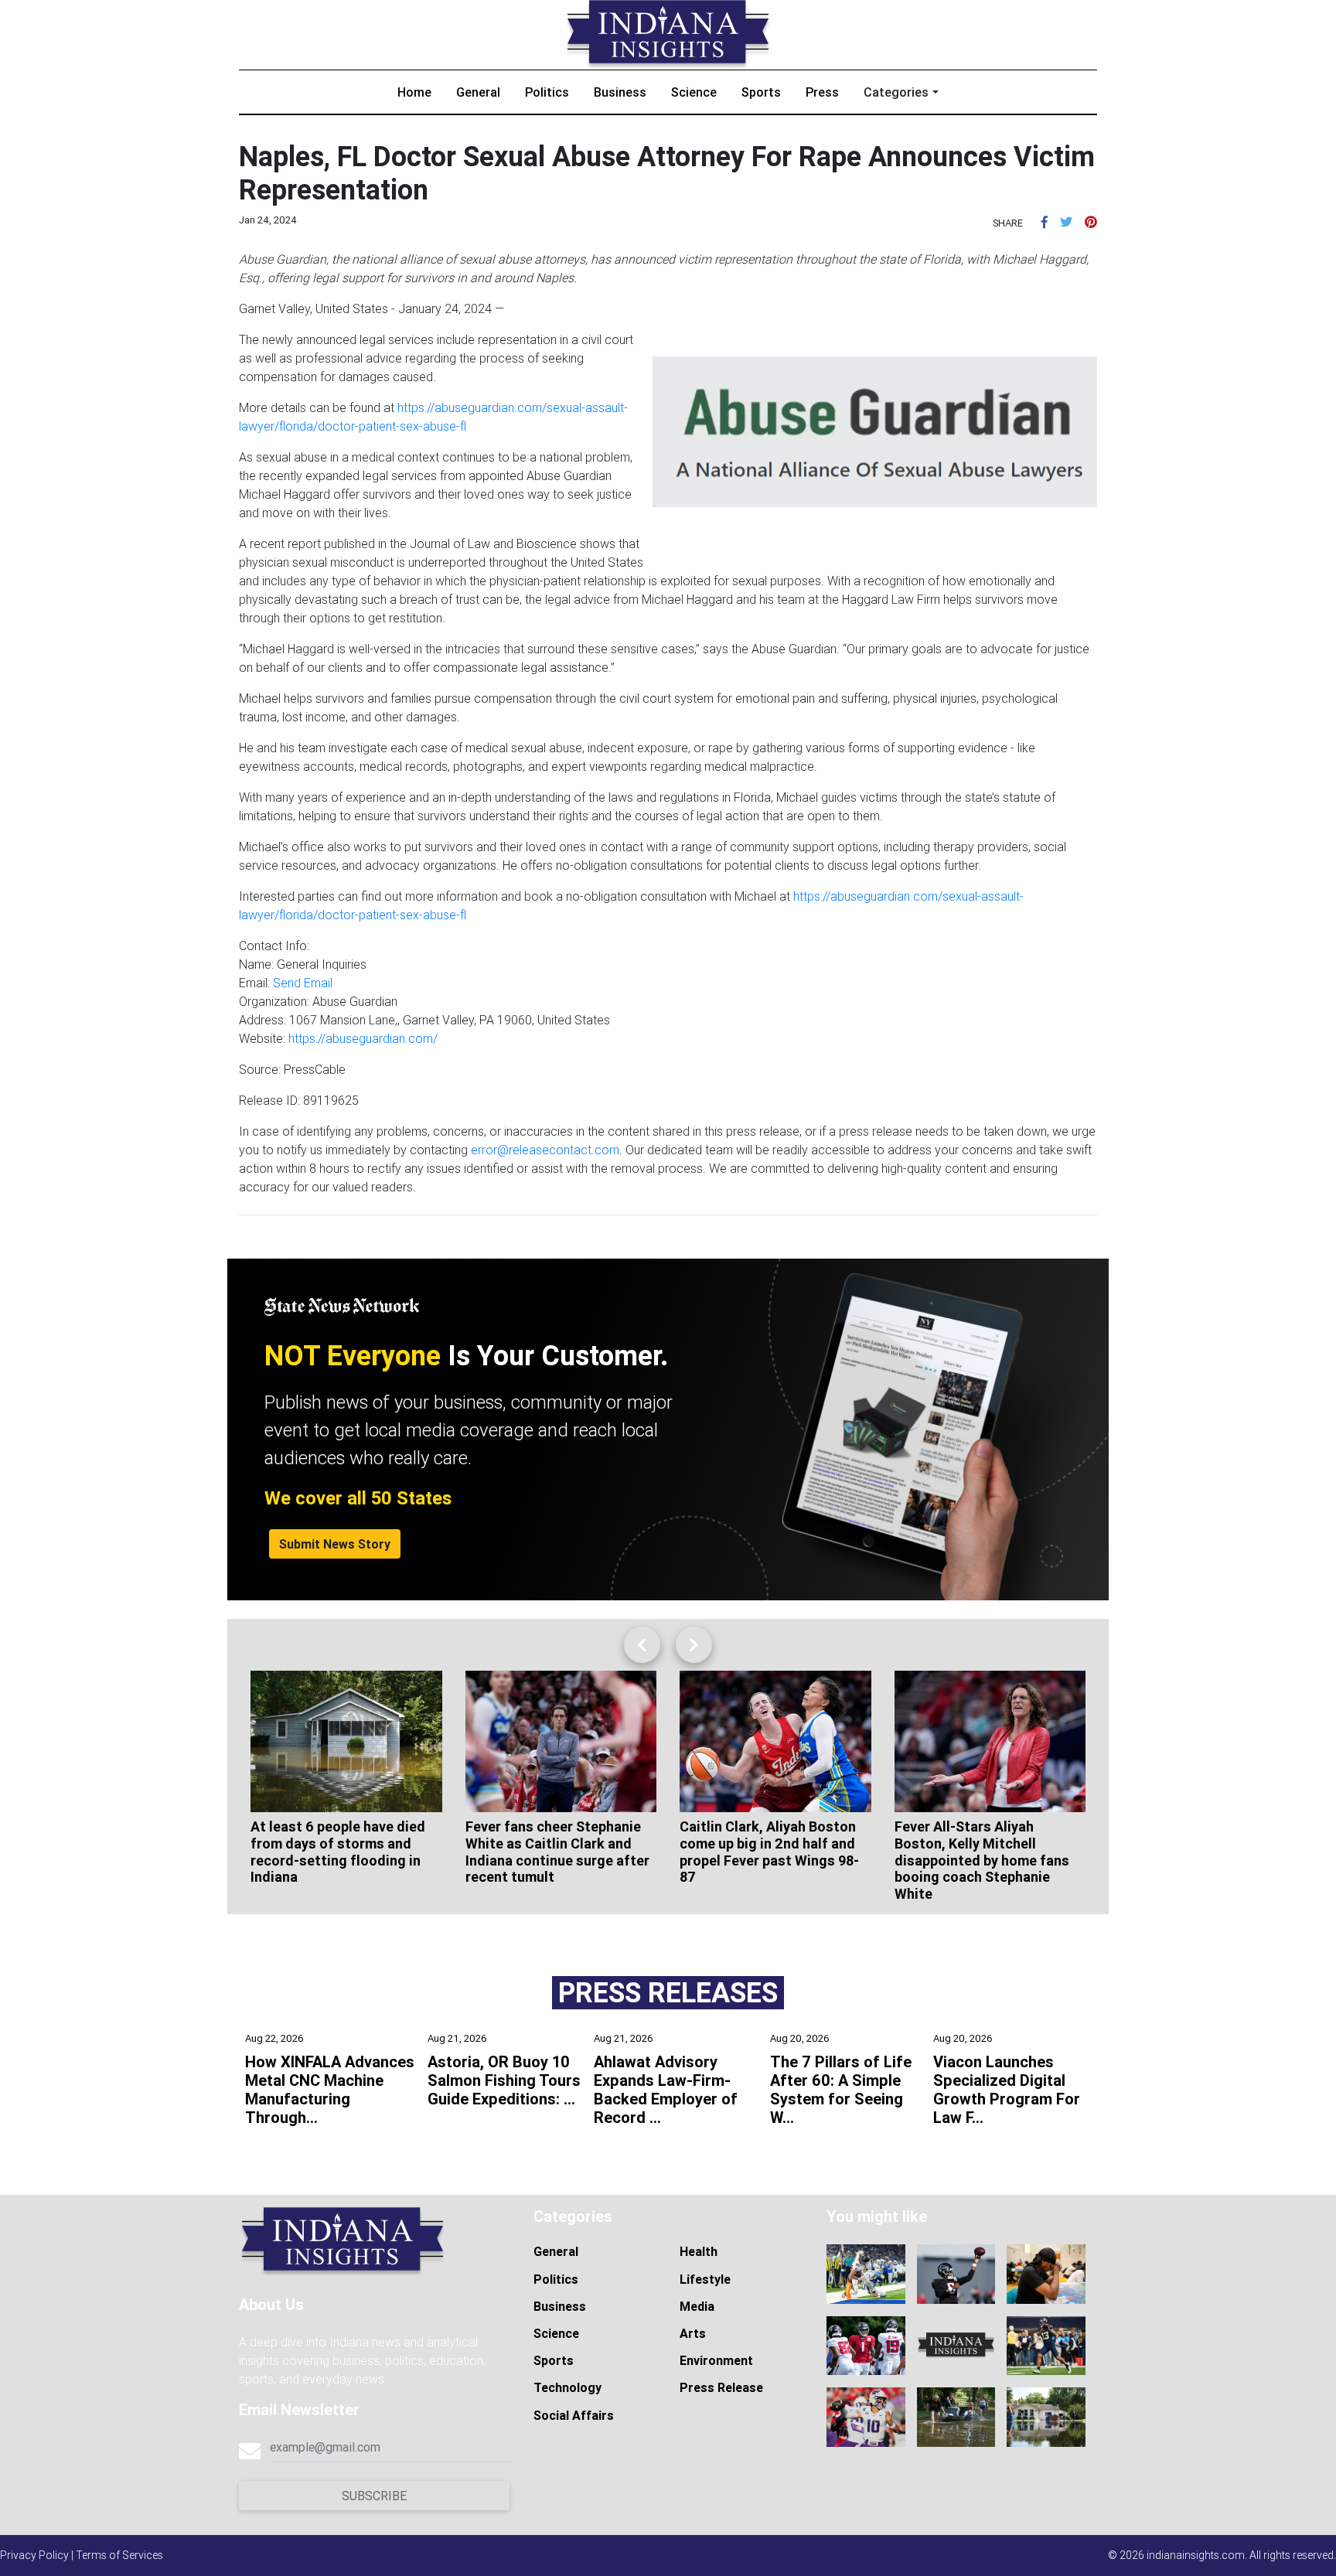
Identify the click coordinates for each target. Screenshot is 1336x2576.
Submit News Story (335, 1544)
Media (697, 2306)
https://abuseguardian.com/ (363, 1038)
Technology (567, 2387)
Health (699, 2251)
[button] (1045, 222)
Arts (693, 2333)
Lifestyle (705, 2279)
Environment (716, 2360)
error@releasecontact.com (545, 1150)
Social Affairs (574, 2415)
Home (414, 92)
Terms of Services (119, 2555)
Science (694, 92)
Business (620, 92)
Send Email (303, 983)
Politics (547, 92)
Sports (761, 92)
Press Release (721, 2387)
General (478, 92)
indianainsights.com (1196, 2555)
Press (822, 92)
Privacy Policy (34, 2555)
